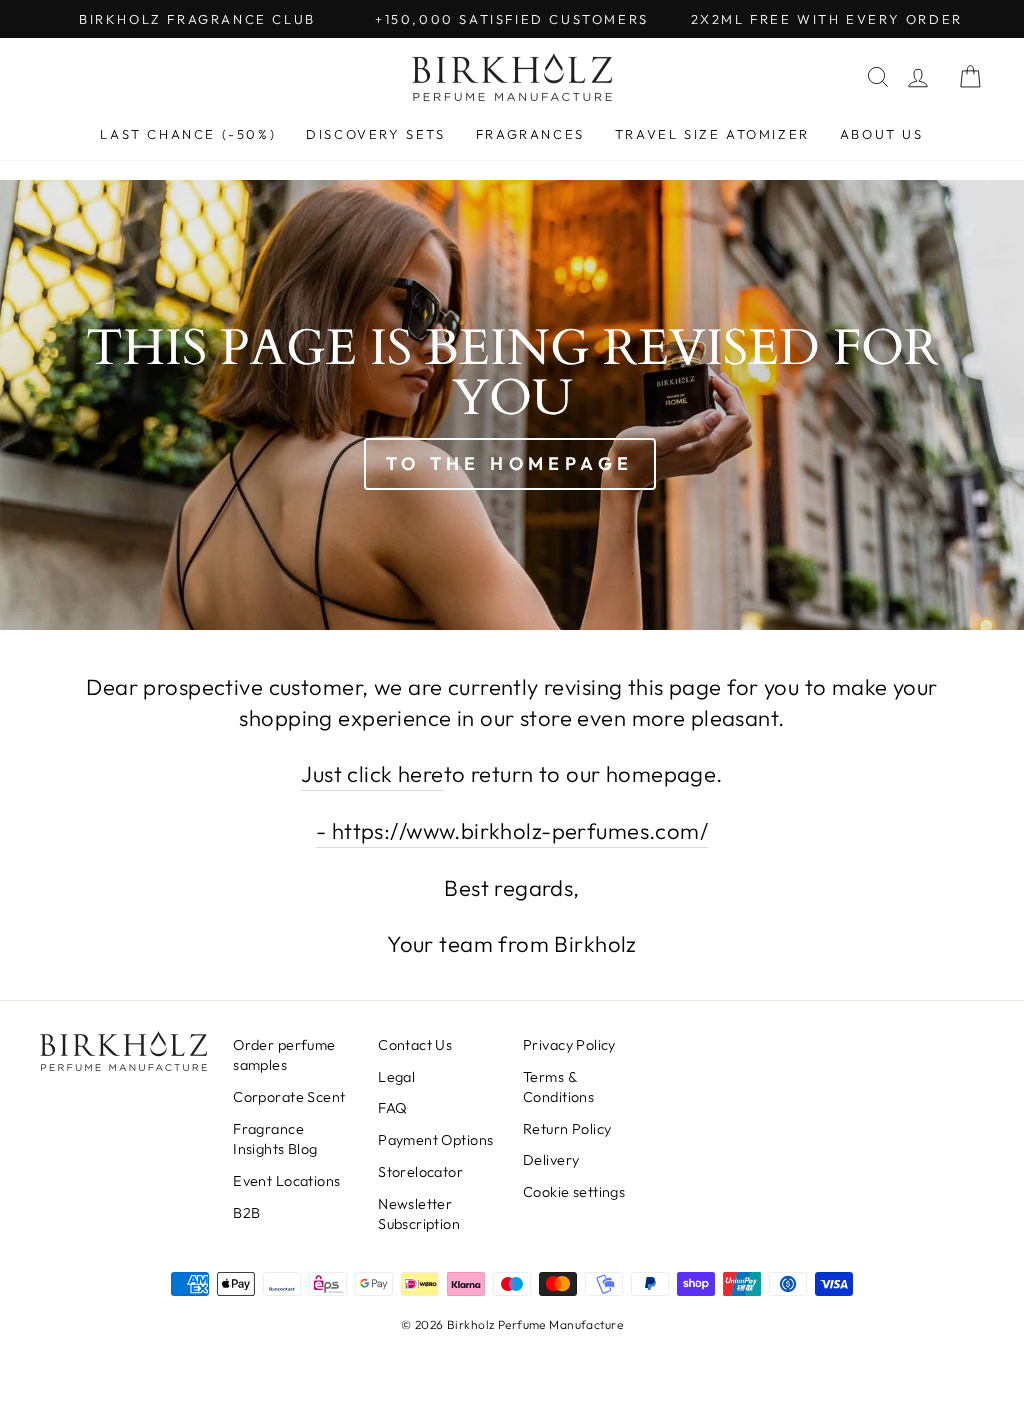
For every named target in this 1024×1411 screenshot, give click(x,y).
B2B (246, 1213)
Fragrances (530, 134)
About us (882, 134)
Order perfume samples (284, 1055)
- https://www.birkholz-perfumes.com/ (512, 831)
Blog (275, 1139)
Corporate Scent (289, 1097)
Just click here (372, 774)
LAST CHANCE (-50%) (188, 134)
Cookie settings (574, 1192)
